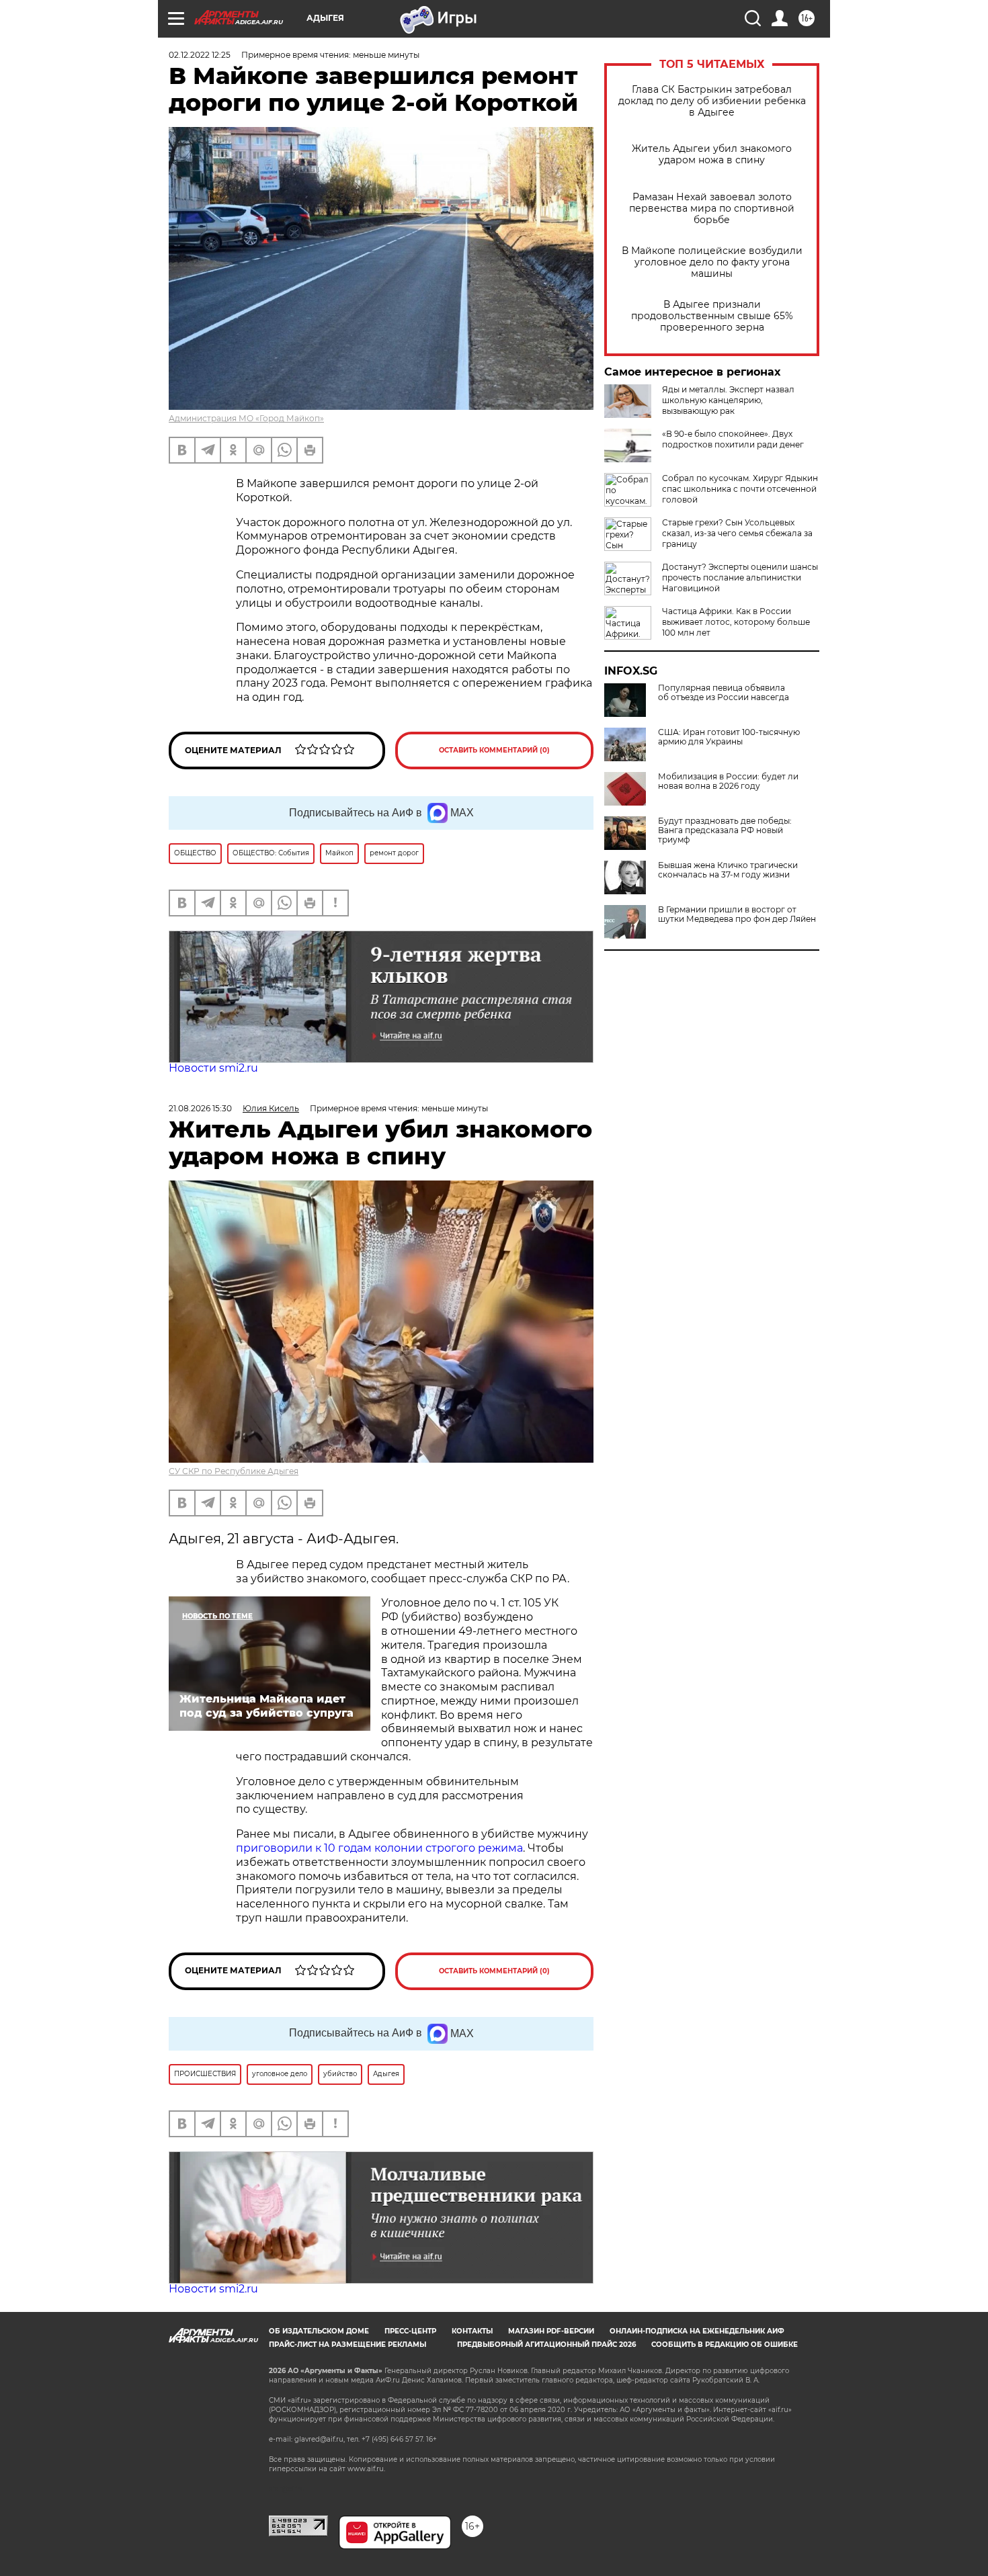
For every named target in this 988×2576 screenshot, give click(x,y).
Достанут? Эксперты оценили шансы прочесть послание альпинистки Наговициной (740, 577)
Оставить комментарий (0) (494, 750)
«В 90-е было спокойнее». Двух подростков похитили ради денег (733, 439)
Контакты (472, 2331)
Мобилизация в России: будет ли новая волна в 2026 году (728, 781)
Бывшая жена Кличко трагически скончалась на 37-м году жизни (728, 870)
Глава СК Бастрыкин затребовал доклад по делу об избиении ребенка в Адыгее (712, 101)
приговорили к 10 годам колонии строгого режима (379, 1848)
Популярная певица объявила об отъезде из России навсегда (724, 693)
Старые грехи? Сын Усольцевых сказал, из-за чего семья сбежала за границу (737, 533)
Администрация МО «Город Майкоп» (246, 418)
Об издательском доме (319, 2331)
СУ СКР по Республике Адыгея (234, 1471)
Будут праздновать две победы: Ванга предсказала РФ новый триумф (725, 830)
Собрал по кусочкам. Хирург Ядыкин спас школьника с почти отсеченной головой (740, 489)
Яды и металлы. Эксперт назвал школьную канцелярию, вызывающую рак (728, 400)
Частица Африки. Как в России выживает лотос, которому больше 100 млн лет (736, 622)
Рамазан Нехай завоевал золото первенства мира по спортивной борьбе (712, 209)
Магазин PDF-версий (551, 2331)
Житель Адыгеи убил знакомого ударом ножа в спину (712, 155)
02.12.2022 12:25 (200, 55)
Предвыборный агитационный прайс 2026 (546, 2345)
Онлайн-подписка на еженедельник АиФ (697, 2331)
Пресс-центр (410, 2331)
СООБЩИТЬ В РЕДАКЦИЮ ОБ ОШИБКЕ (725, 2345)
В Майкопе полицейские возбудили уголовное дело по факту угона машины (712, 262)
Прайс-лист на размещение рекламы (347, 2345)
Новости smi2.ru (213, 1068)
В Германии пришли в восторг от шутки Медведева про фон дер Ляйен (737, 914)
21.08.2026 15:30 (200, 1108)
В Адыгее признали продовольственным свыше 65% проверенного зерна (712, 316)
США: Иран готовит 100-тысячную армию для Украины (729, 737)
